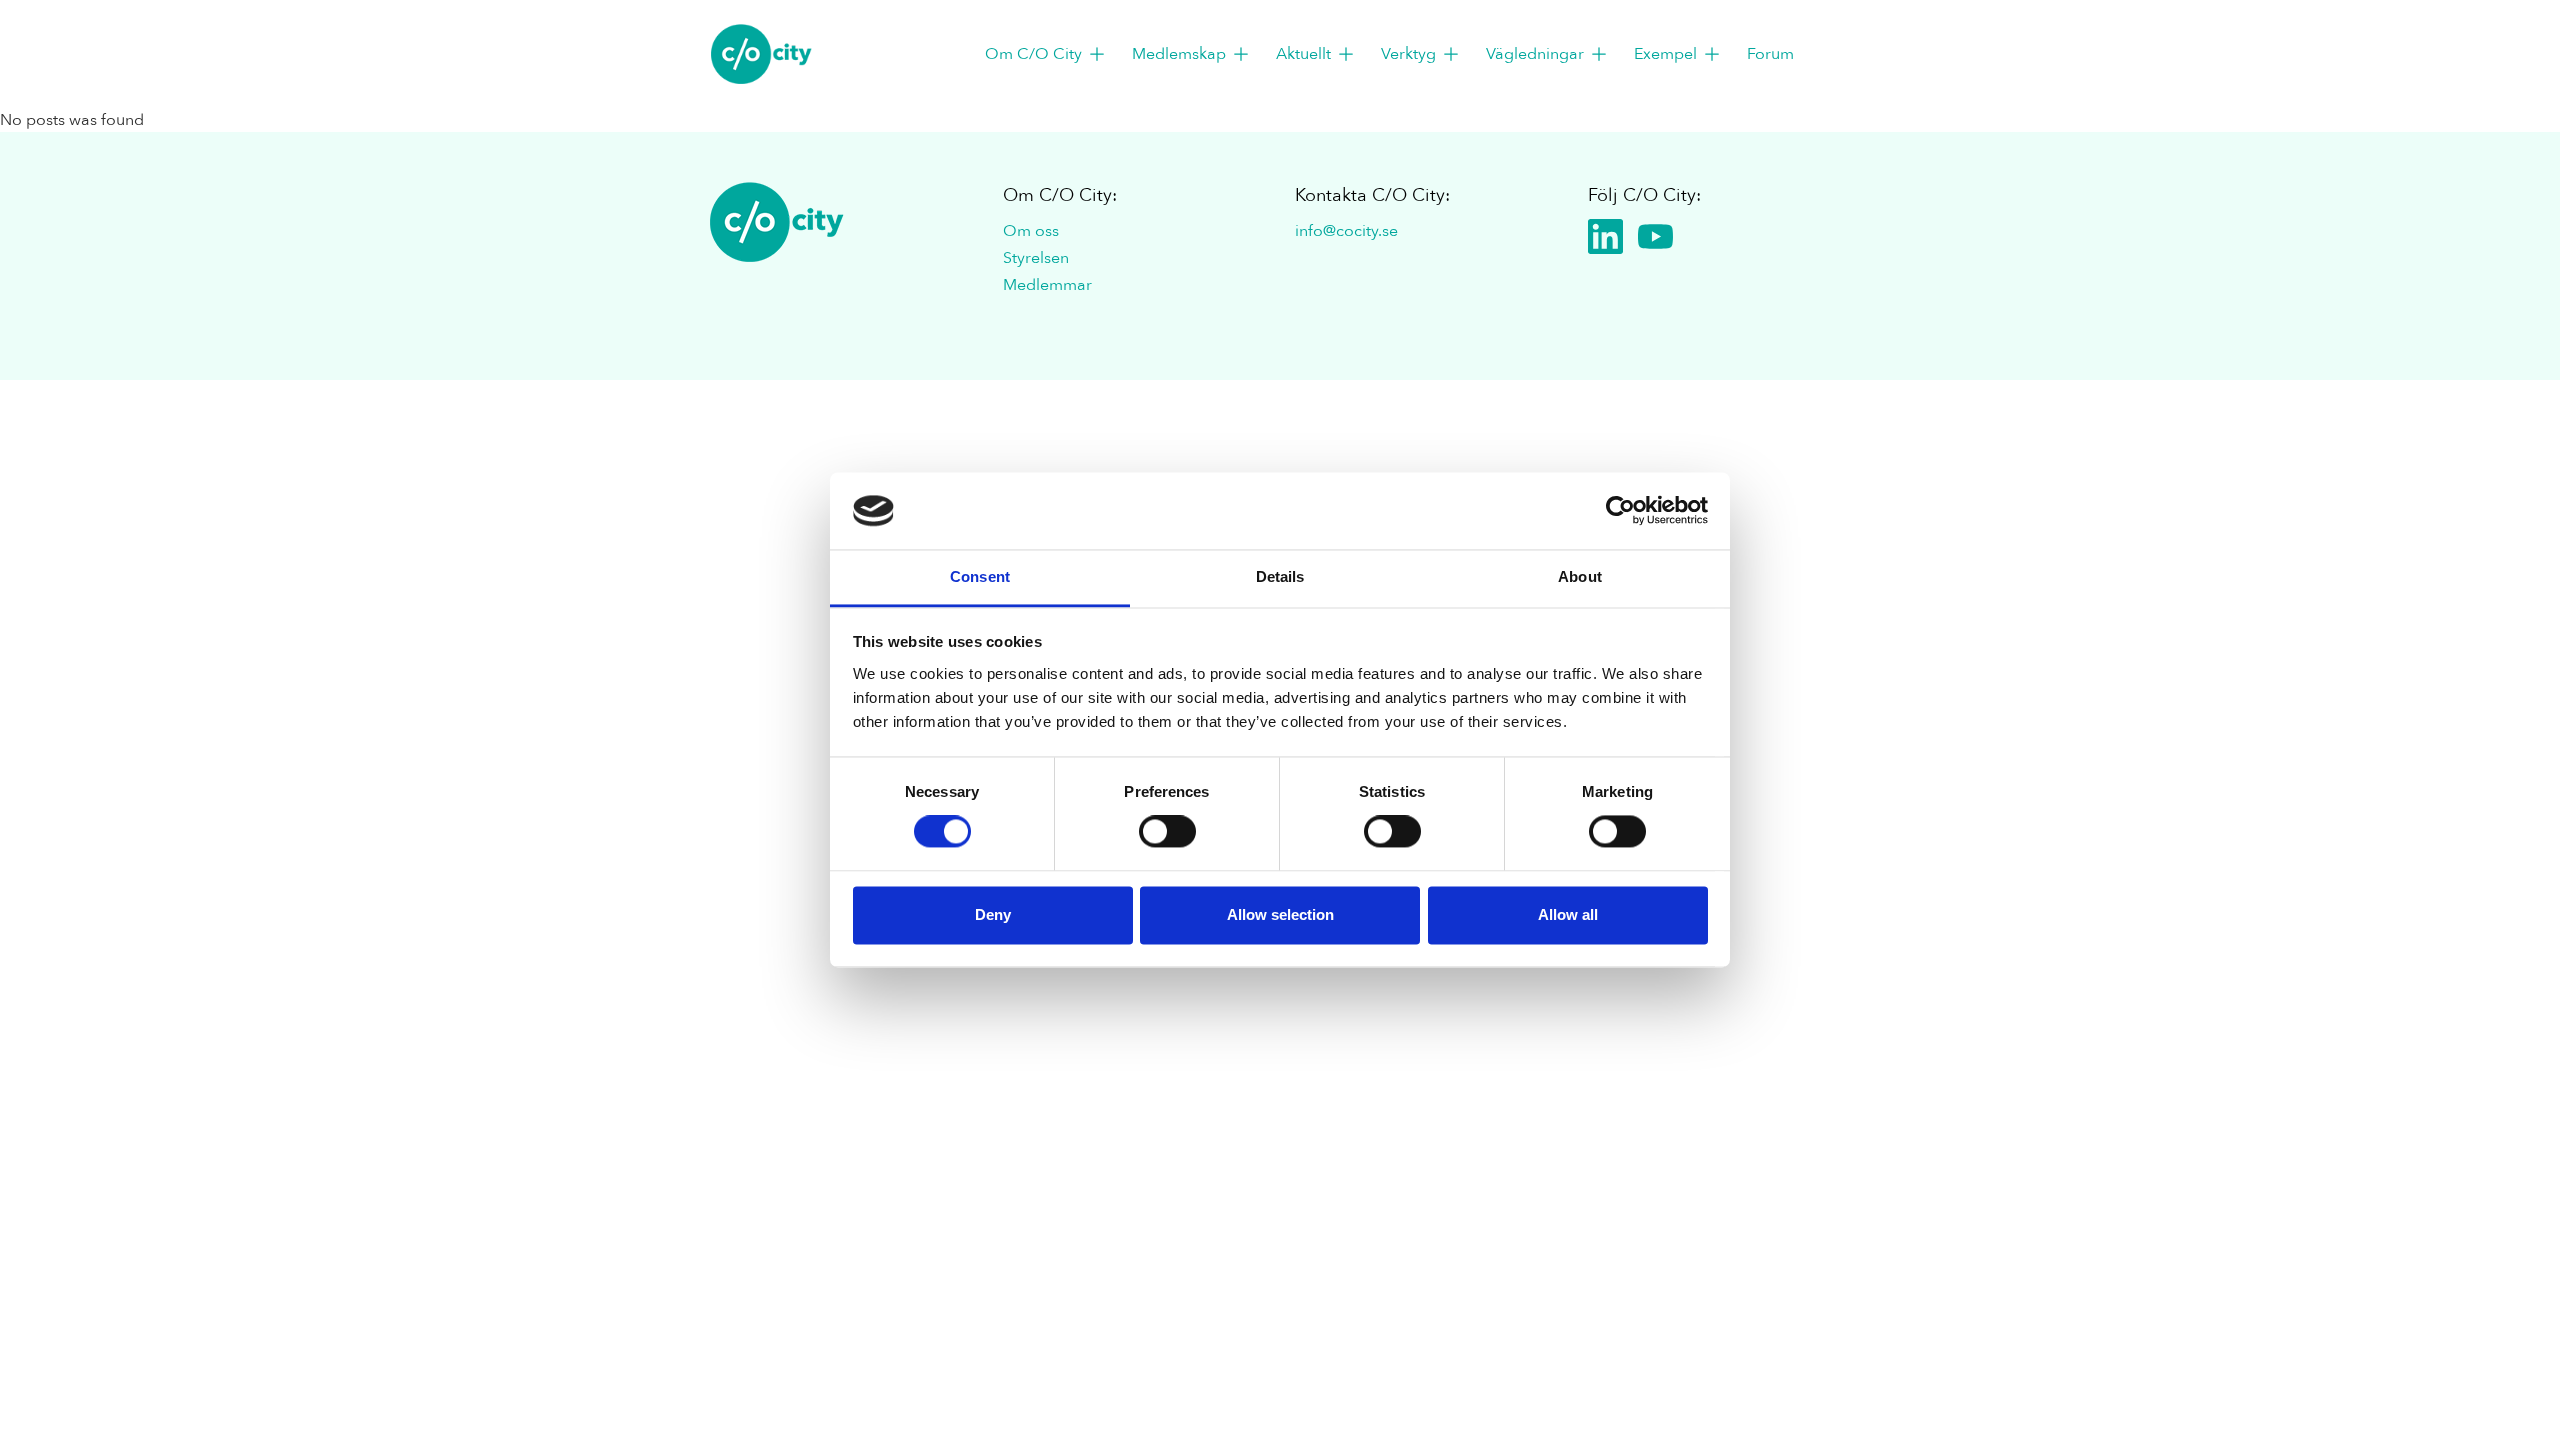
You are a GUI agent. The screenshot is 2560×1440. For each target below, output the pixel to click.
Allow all (1568, 914)
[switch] (1167, 832)
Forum (1770, 54)
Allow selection (1280, 914)
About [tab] (1580, 576)
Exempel (1665, 54)
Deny (993, 914)
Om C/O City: (1060, 195)
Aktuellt (1303, 54)
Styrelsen (1036, 258)
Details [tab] (1280, 576)
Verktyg (1408, 54)
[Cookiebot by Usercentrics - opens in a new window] (1620, 511)
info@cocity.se (1346, 231)
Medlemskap (1179, 54)
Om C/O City (1033, 54)
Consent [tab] (980, 576)
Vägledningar (1535, 54)
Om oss (1031, 231)
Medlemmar (1047, 285)
